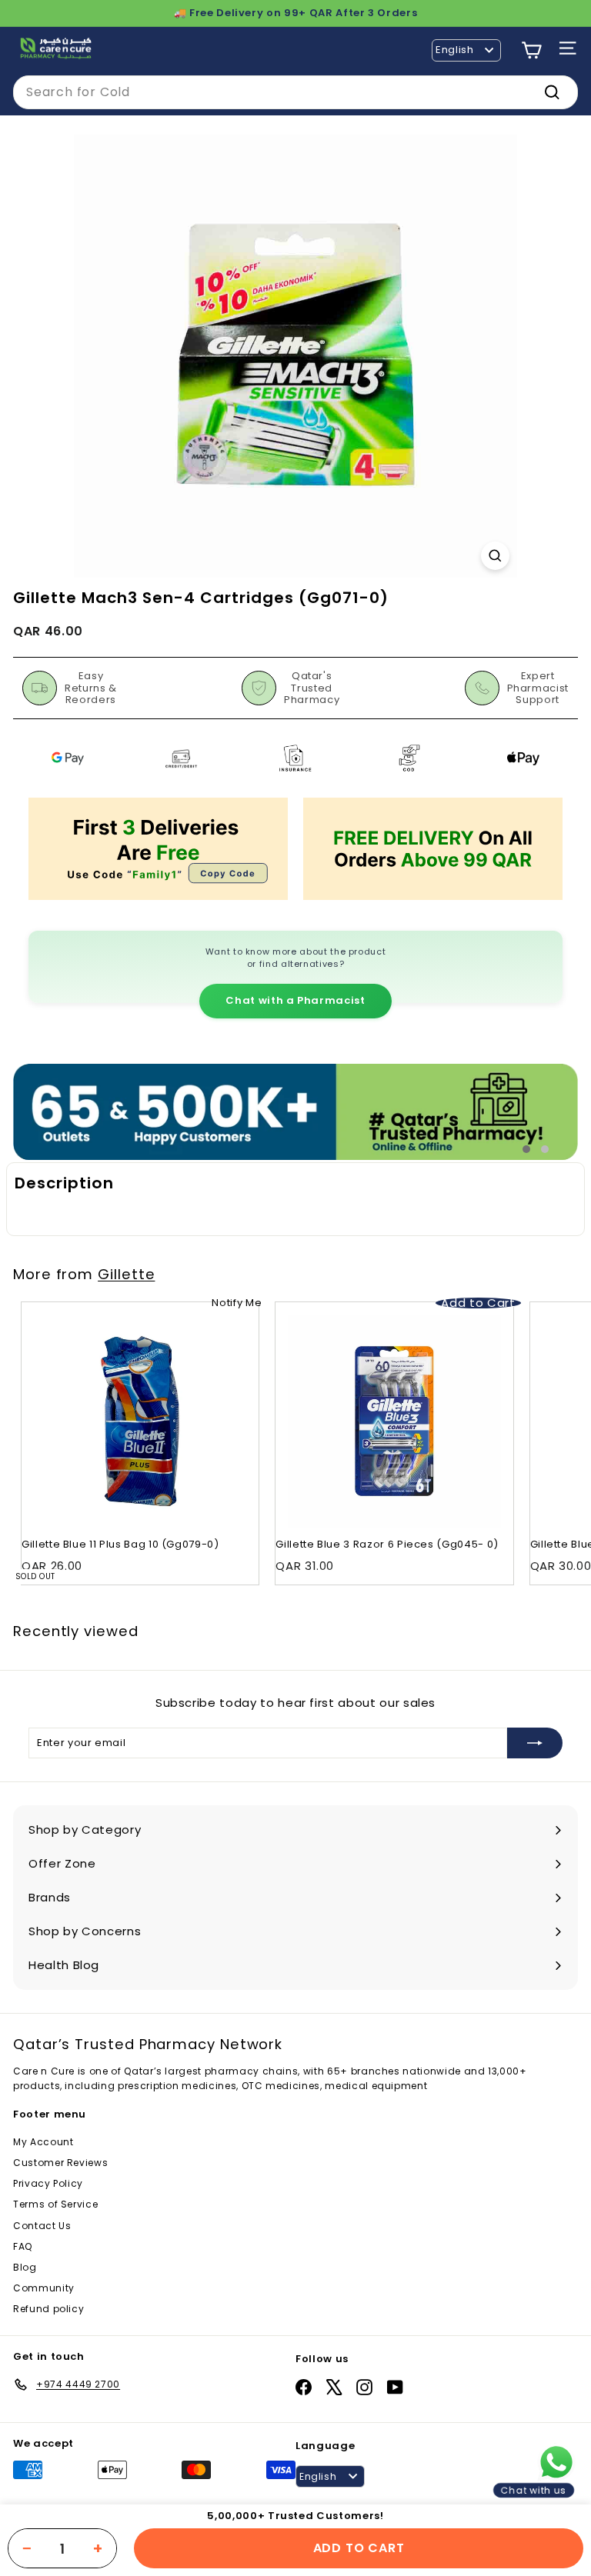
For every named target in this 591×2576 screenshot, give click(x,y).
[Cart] (531, 50)
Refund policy (48, 2309)
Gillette (126, 1274)
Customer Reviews (60, 2163)
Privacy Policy (48, 2183)
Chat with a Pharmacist (295, 1000)
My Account (43, 2142)
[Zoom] (495, 556)
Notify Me (237, 1303)
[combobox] (295, 92)
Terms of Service (55, 2204)
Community (44, 2288)
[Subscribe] (535, 1743)
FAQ (23, 2246)
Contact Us (42, 2226)
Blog (25, 2267)
